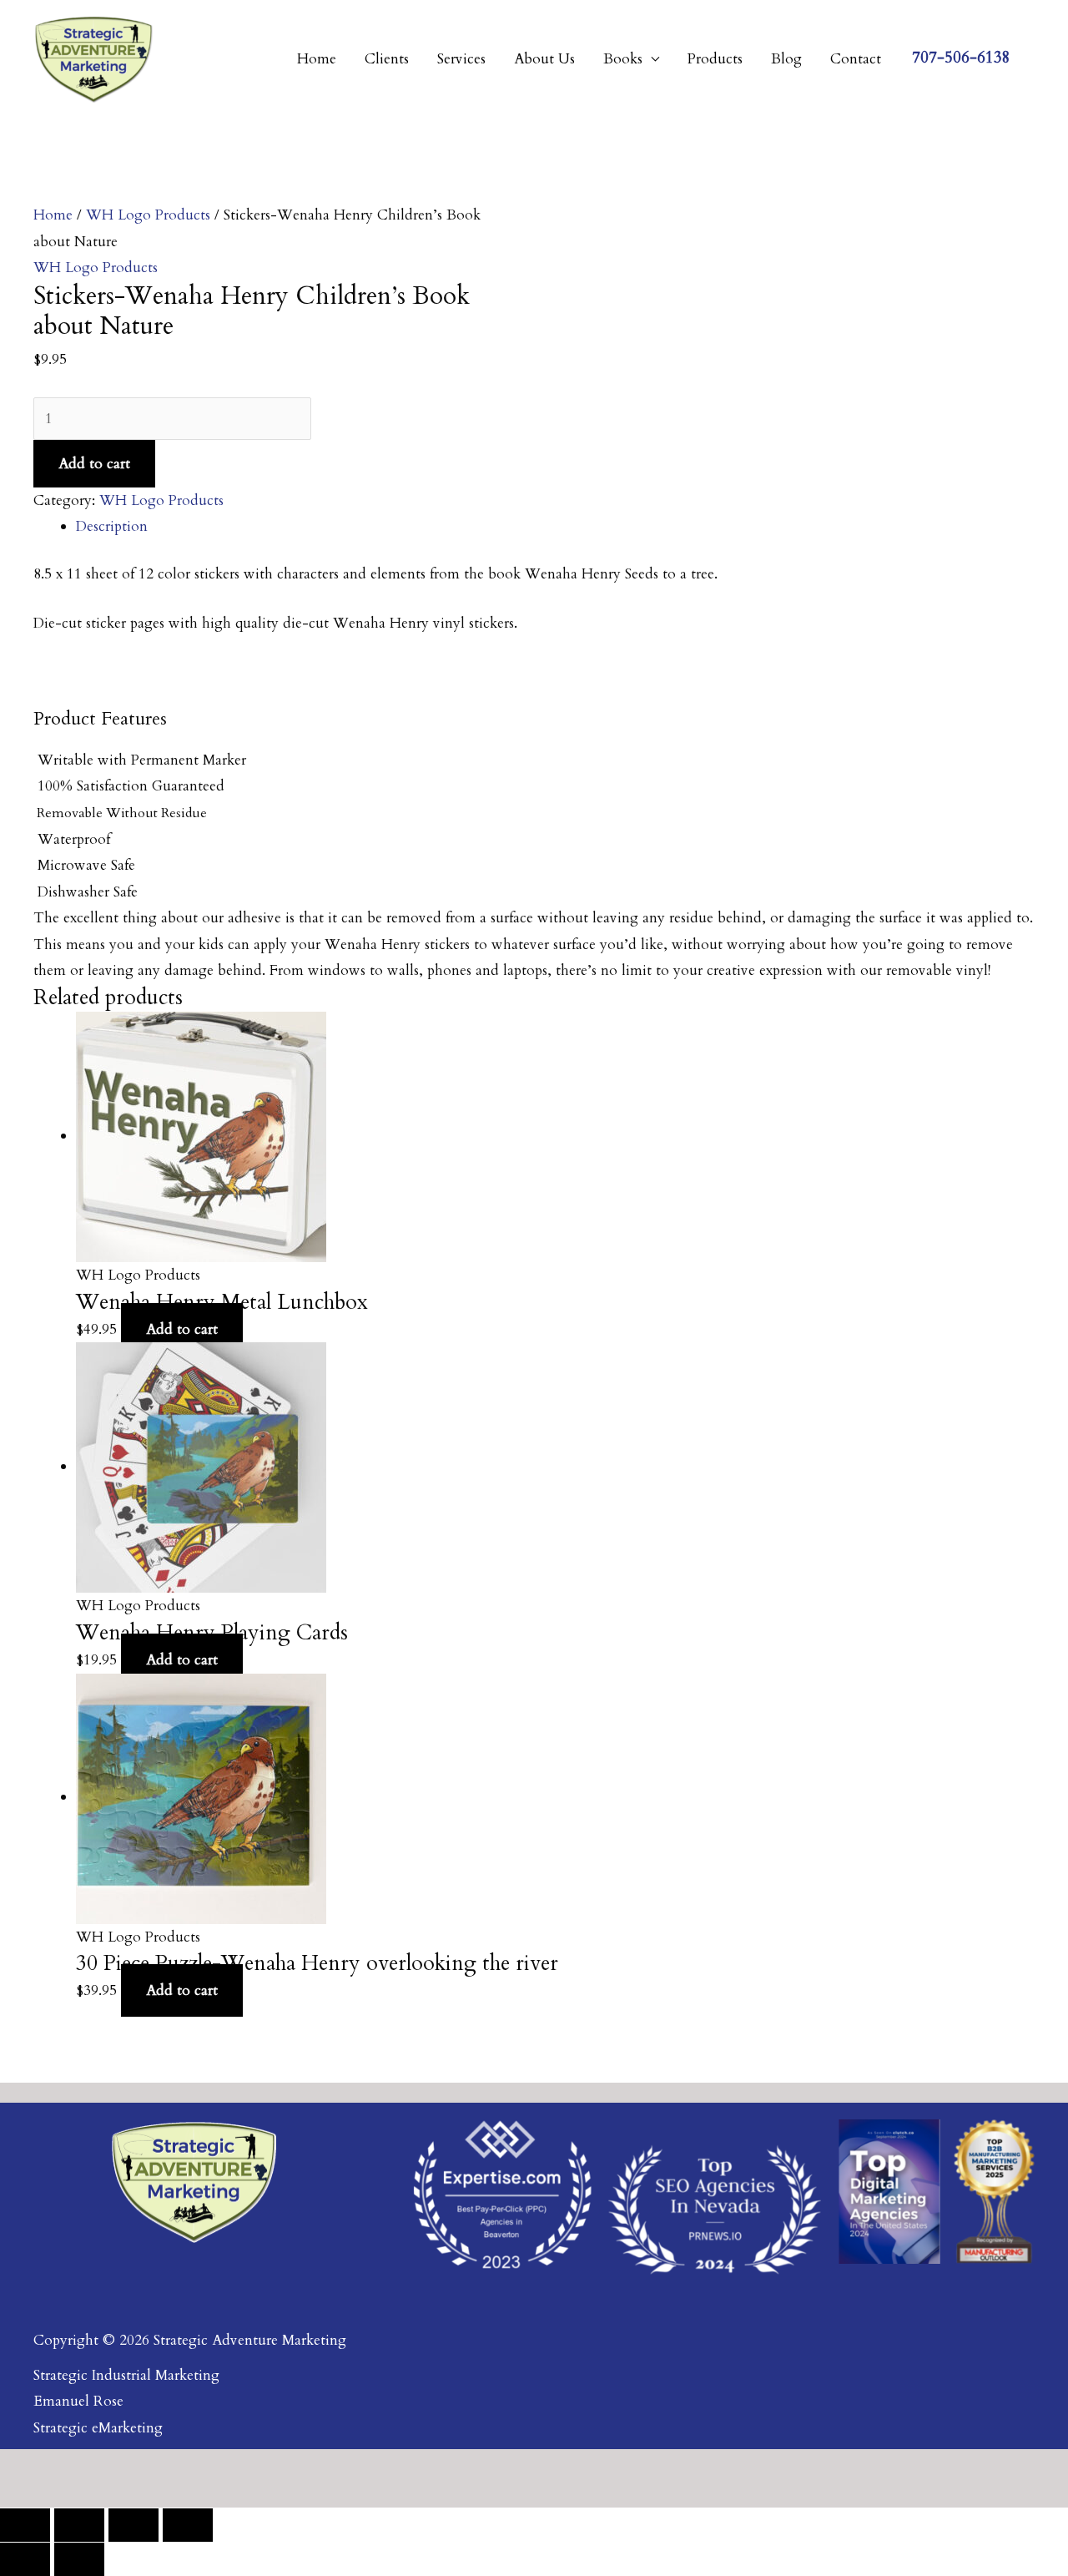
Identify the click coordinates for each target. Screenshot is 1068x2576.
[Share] (133, 2525)
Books (623, 59)
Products (715, 59)
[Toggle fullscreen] (79, 2525)
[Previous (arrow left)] (25, 2559)
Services (461, 59)
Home (317, 59)
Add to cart (94, 464)
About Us (544, 59)
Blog (786, 59)
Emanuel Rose (78, 2401)
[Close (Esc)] (188, 2525)
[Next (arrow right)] (79, 2559)
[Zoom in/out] (25, 2525)
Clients (387, 59)
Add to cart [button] (182, 1329)
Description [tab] (112, 526)
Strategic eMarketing (98, 2428)
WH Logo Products (148, 215)
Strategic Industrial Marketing (126, 2375)
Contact (856, 59)
